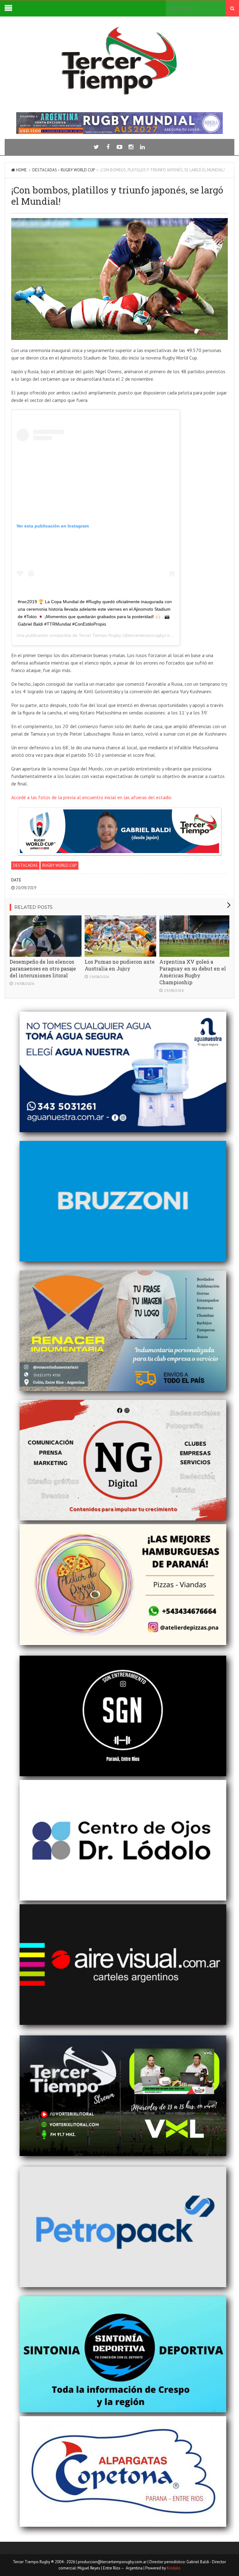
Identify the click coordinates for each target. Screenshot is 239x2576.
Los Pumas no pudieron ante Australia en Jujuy (120, 965)
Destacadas (45, 170)
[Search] (232, 8)
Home (21, 170)
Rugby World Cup (78, 170)
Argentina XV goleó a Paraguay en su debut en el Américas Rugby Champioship (193, 972)
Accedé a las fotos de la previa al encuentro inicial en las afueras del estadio (91, 797)
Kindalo (174, 2568)
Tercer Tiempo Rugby (100, 635)
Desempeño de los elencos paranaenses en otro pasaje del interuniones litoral (43, 968)
